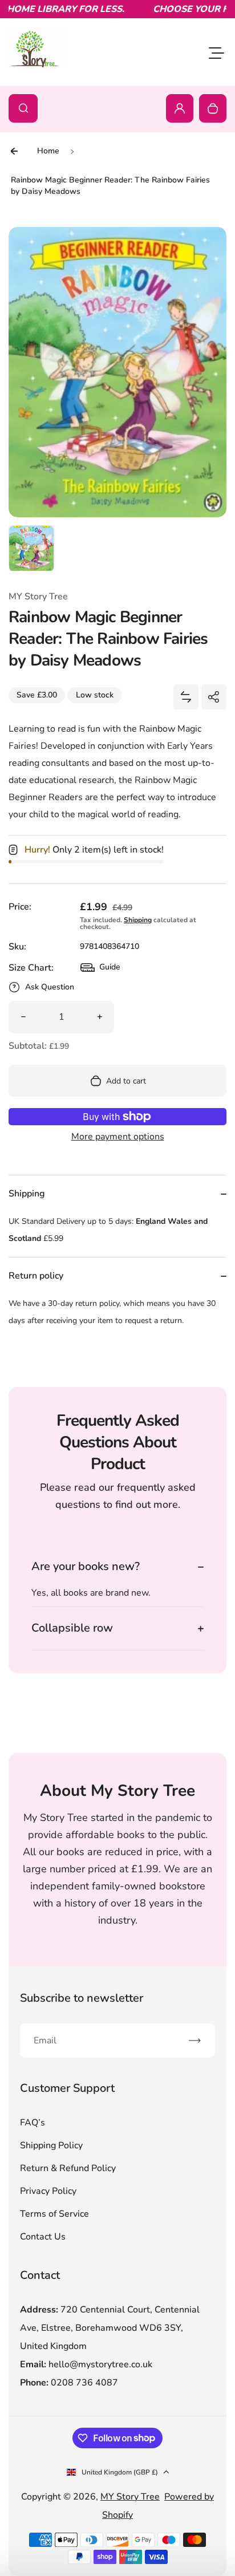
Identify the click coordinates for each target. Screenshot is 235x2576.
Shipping (138, 920)
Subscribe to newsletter (82, 1998)
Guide (100, 970)
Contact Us (43, 2237)
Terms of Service (54, 2214)
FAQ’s (33, 2123)
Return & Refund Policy (68, 2168)
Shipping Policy (51, 2145)
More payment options (118, 1137)
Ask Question (50, 987)
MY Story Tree (130, 2497)
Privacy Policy (48, 2191)
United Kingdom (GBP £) (120, 2472)
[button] (31, 548)
